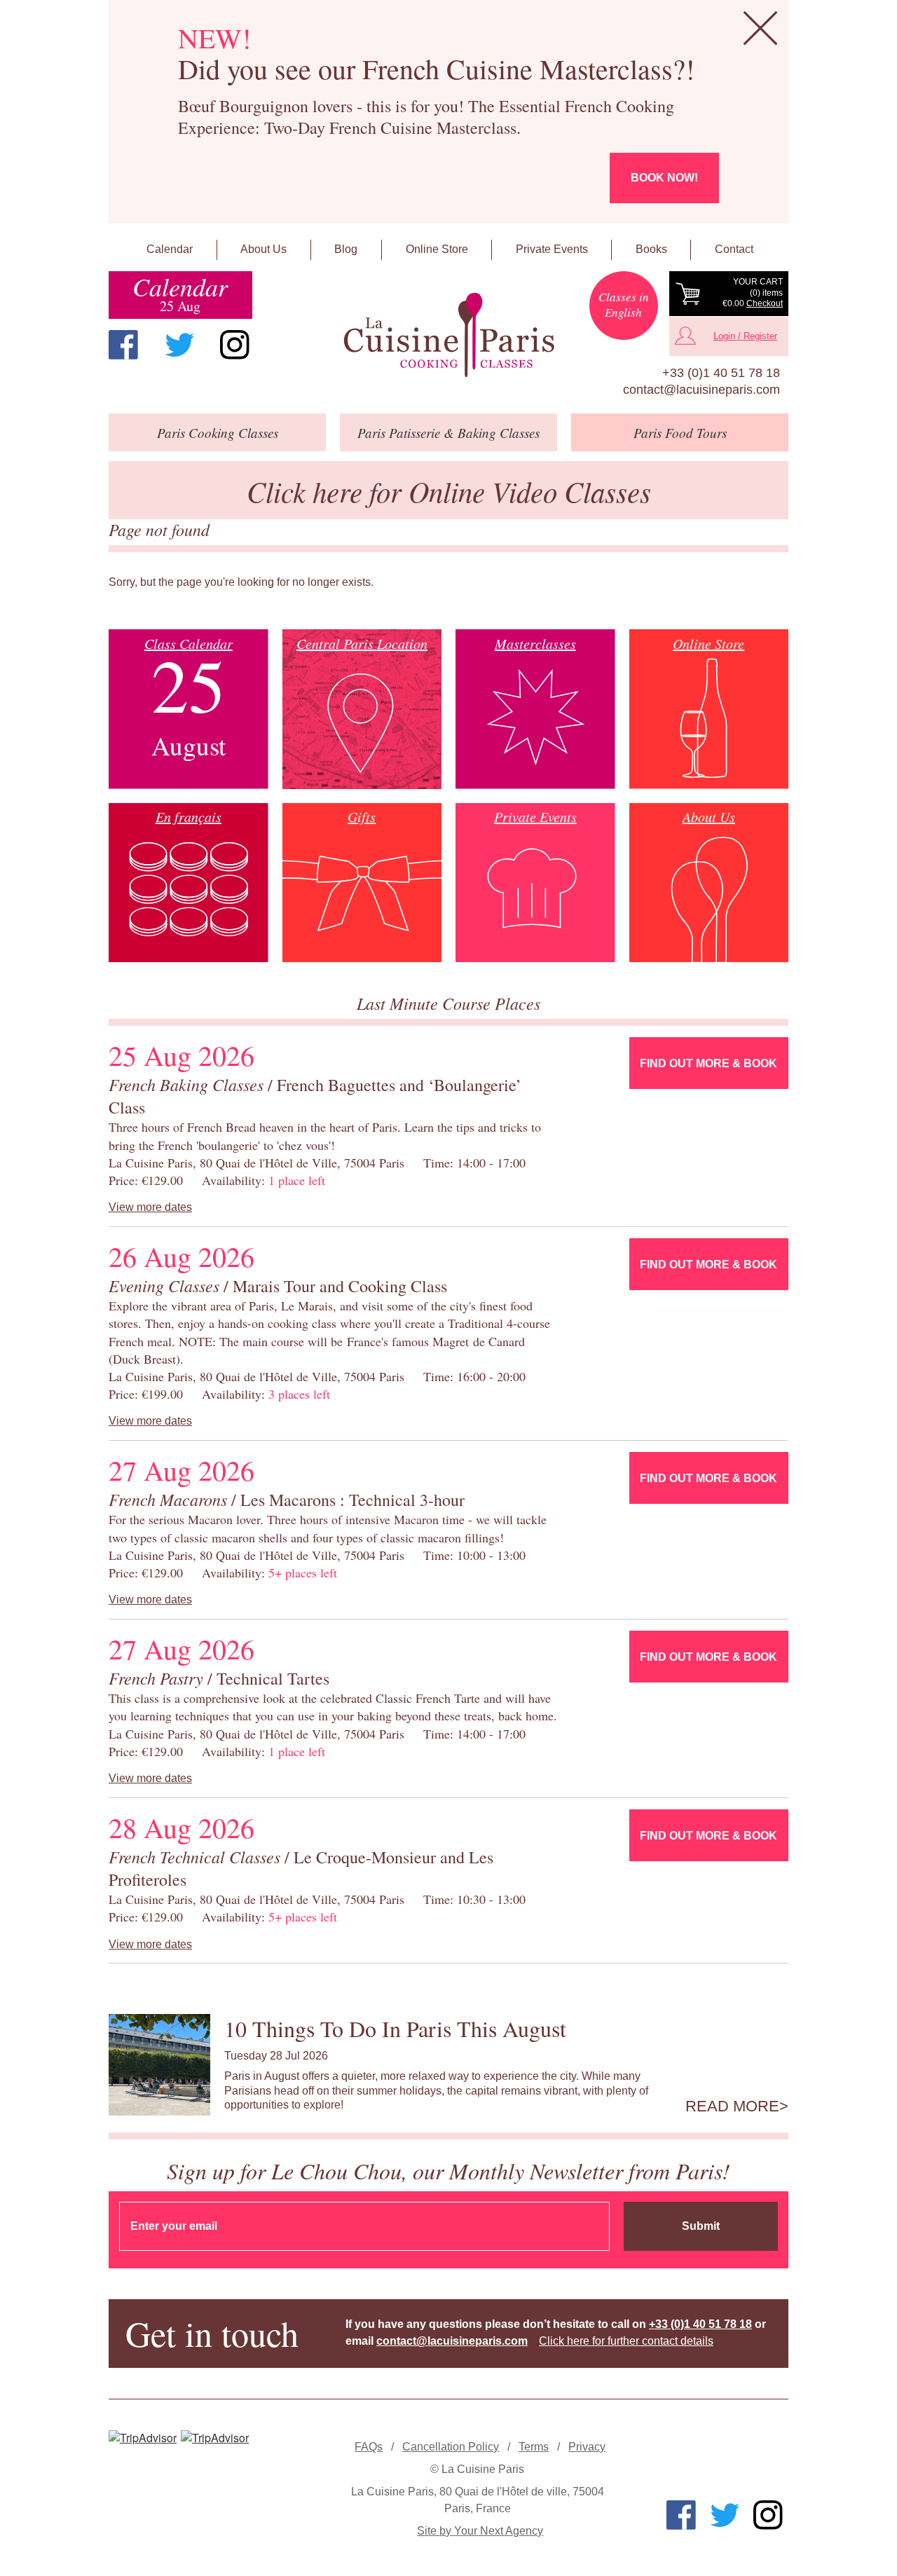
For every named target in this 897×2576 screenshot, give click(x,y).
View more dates (150, 1207)
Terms (534, 2447)
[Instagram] (235, 345)
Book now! (664, 178)
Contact (734, 249)
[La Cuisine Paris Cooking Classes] (448, 335)
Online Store (437, 249)
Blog (346, 249)
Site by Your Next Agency (480, 2531)
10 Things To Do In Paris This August (395, 2028)
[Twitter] (179, 345)
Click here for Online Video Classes (449, 491)
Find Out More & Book (708, 1063)
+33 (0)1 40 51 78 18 (721, 373)
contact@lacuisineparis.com (701, 390)
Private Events (552, 249)
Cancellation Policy (451, 2447)
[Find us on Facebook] (123, 345)
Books (651, 249)
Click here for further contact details (626, 2341)
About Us (263, 249)
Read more (732, 2106)
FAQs (369, 2447)
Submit (701, 2226)
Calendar (170, 249)
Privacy (587, 2447)
